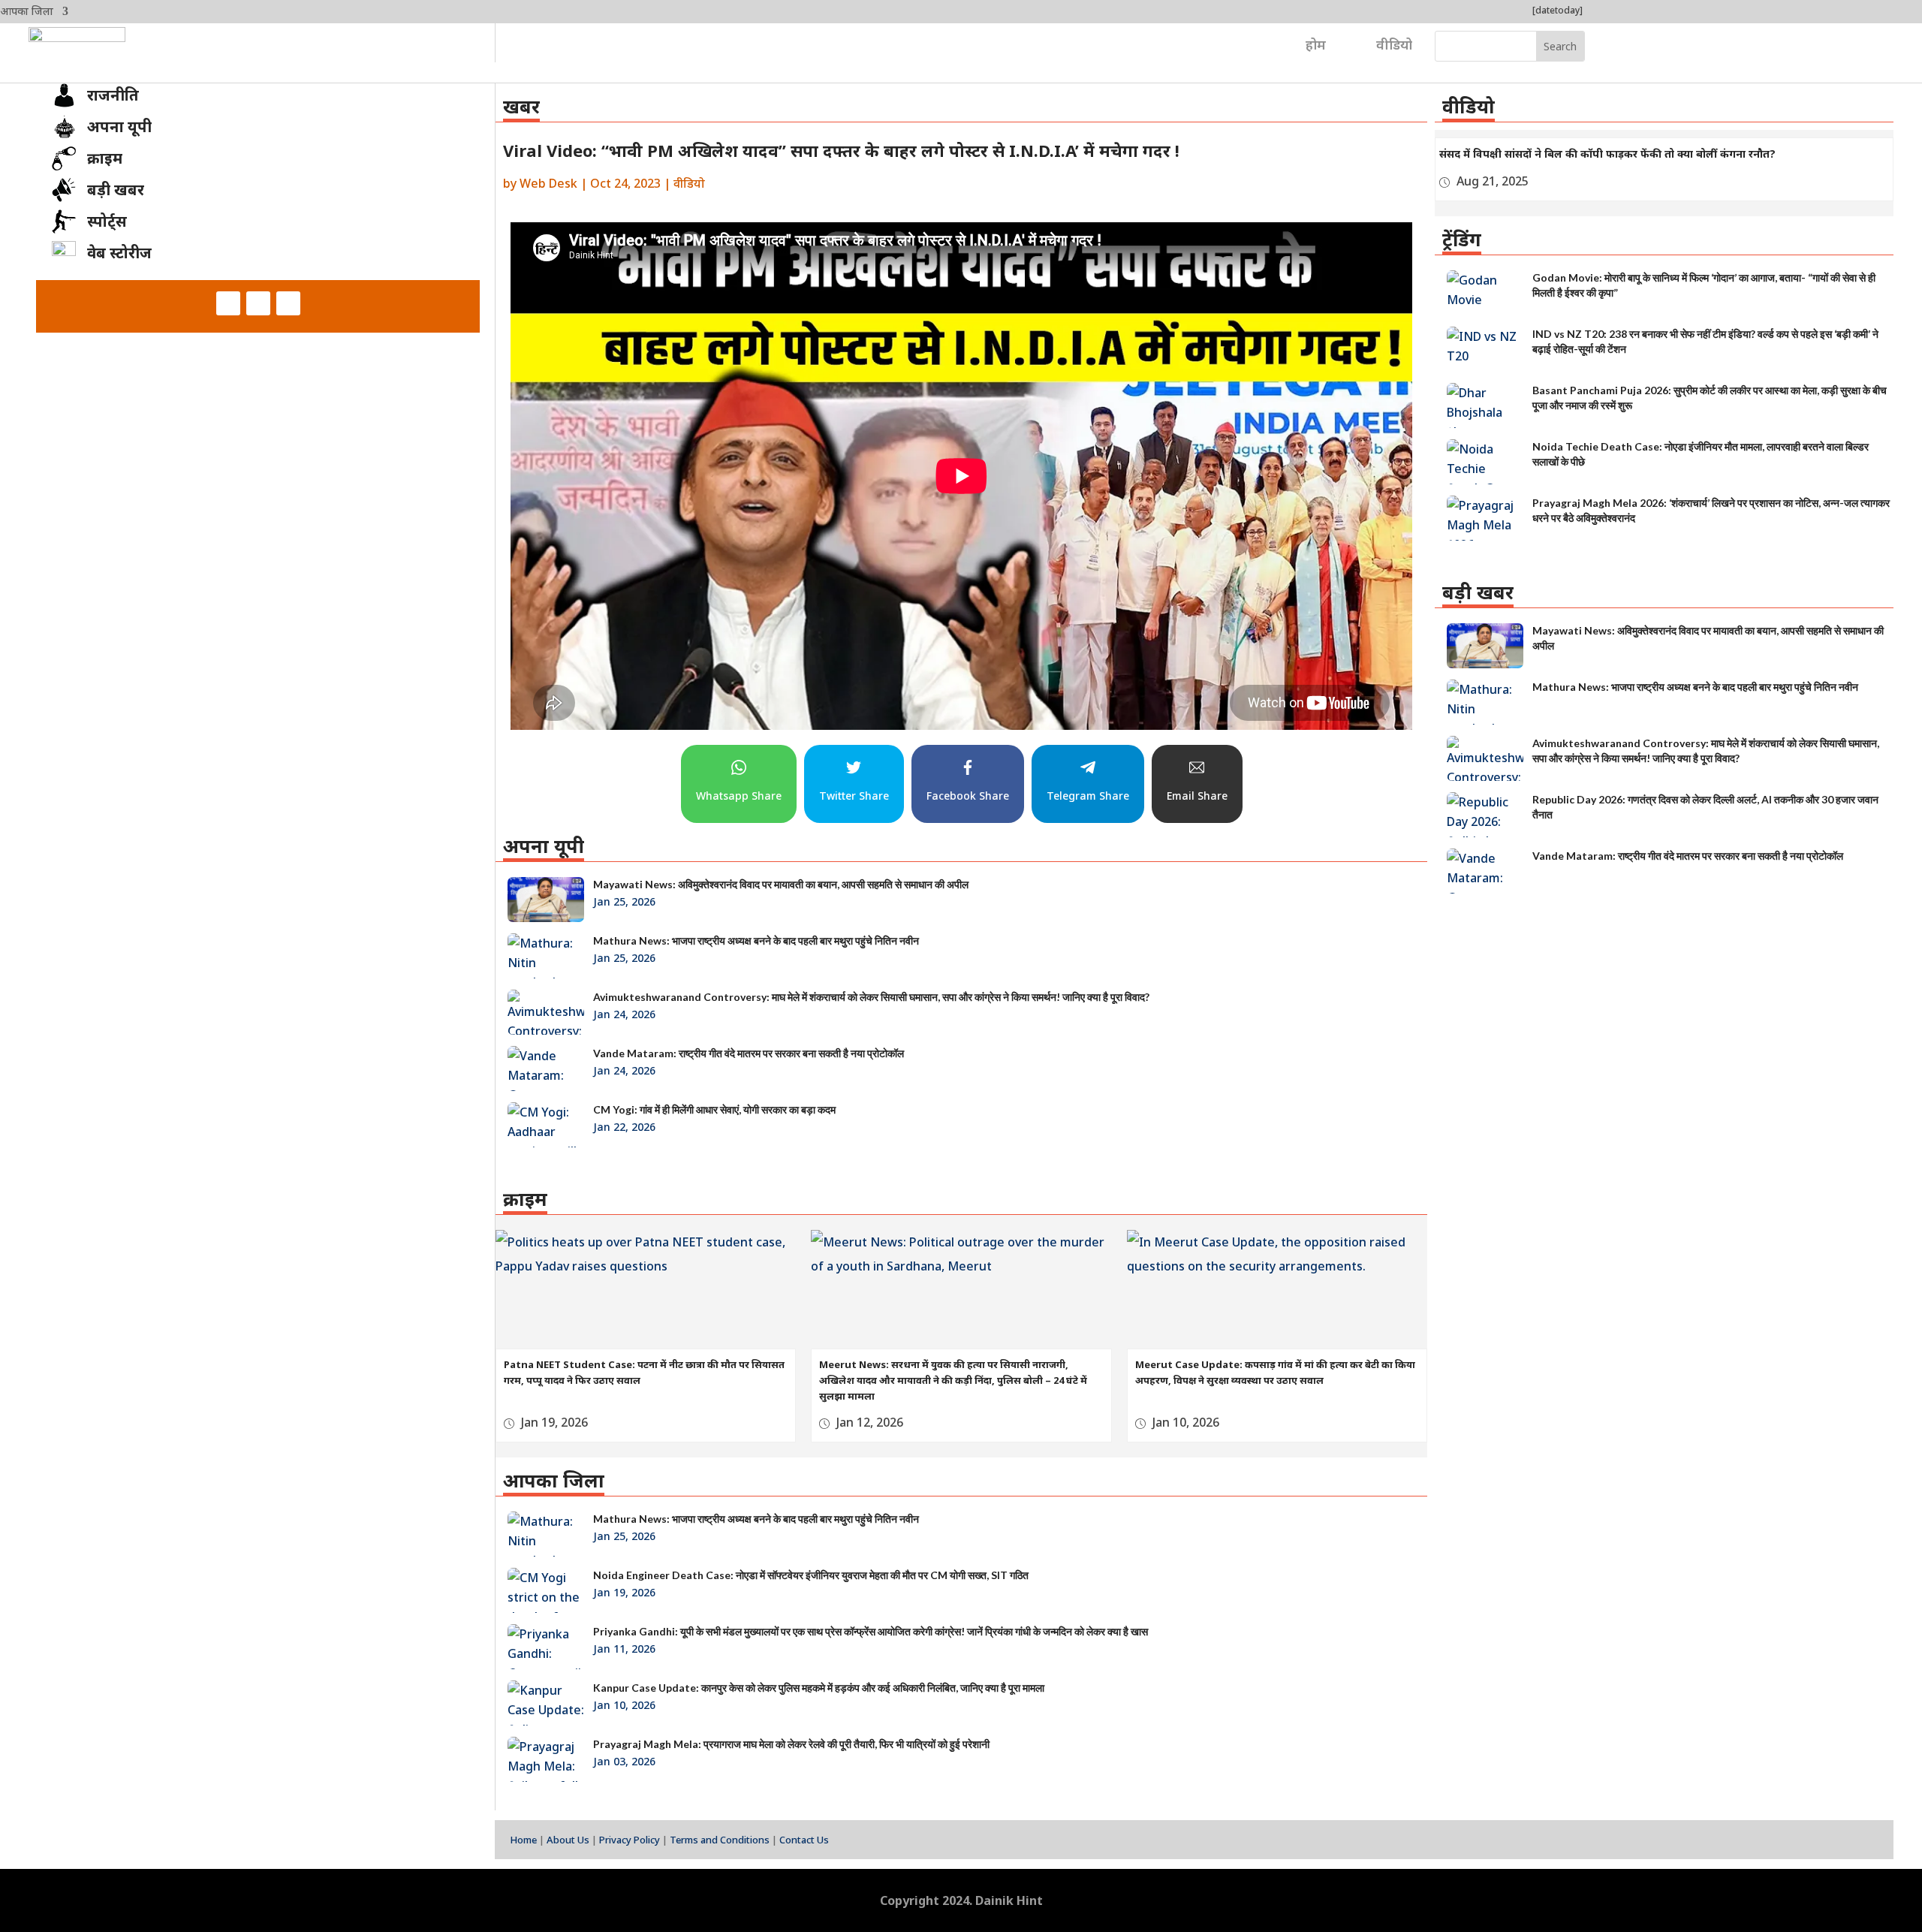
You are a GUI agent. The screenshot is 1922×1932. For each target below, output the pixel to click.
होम (1316, 44)
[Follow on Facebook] (228, 303)
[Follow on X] (258, 303)
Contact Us (804, 1840)
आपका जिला (27, 12)
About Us (568, 1840)
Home (523, 1840)
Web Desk (548, 183)
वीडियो (1394, 44)
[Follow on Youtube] (288, 303)
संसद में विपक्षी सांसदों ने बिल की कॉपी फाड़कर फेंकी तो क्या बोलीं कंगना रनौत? (1607, 154)
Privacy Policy (630, 1840)
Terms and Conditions (720, 1840)
